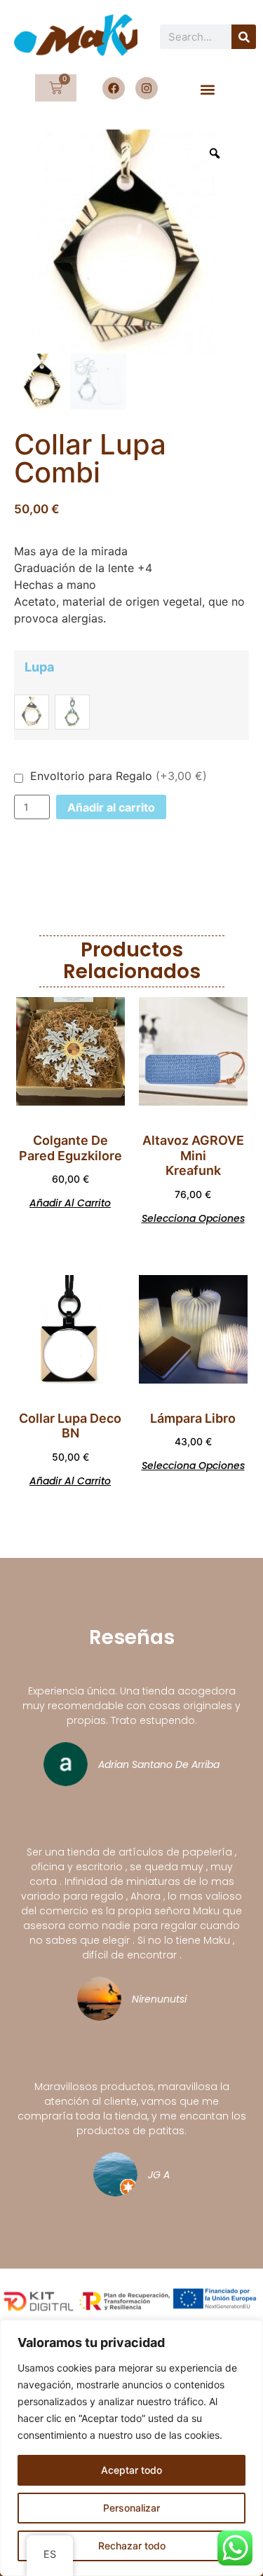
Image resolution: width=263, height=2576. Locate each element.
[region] (131, 2448)
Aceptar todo (131, 2470)
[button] (208, 89)
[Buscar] (244, 37)
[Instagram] (147, 88)
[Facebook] (114, 88)
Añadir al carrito (111, 807)
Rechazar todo (132, 2546)
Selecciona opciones (193, 1217)
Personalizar (131, 2508)
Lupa (39, 667)
